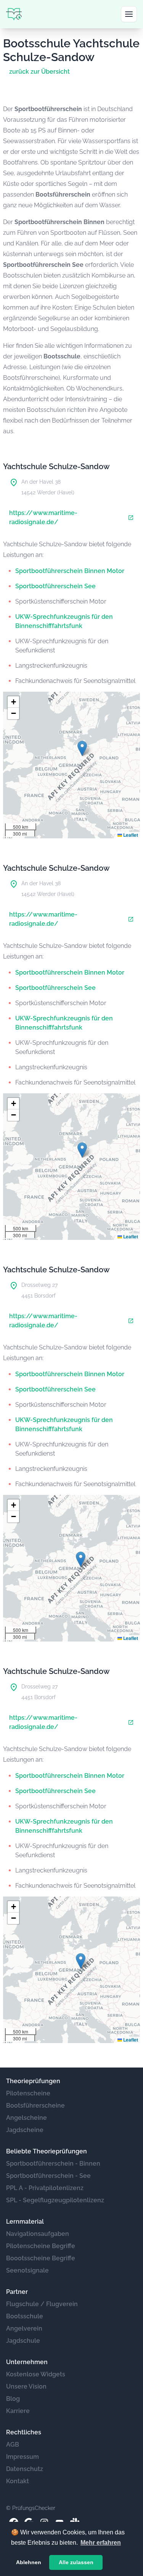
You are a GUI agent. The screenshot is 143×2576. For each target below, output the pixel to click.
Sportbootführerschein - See (48, 2176)
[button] (82, 748)
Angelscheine (27, 2118)
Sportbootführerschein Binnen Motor (70, 571)
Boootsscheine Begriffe (41, 2258)
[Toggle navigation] (129, 14)
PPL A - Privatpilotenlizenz (45, 2188)
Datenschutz (25, 2469)
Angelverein (24, 2328)
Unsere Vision (26, 2386)
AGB (13, 2444)
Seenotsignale (27, 2270)
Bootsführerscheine (35, 2106)
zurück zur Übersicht (39, 72)
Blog (13, 2399)
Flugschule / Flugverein (42, 2304)
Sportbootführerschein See (55, 586)
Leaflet (130, 835)
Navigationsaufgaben (38, 2234)
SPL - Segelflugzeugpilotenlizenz (55, 2200)
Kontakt (18, 2481)
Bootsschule (25, 2316)
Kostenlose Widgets (36, 2374)
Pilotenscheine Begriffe (41, 2246)
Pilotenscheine (28, 2093)
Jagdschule (23, 2341)
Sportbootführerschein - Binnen (53, 2164)
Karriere (18, 2411)
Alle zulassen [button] (76, 2562)
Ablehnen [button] (29, 2562)
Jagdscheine (25, 2130)
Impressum (22, 2457)
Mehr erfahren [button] (101, 2543)
